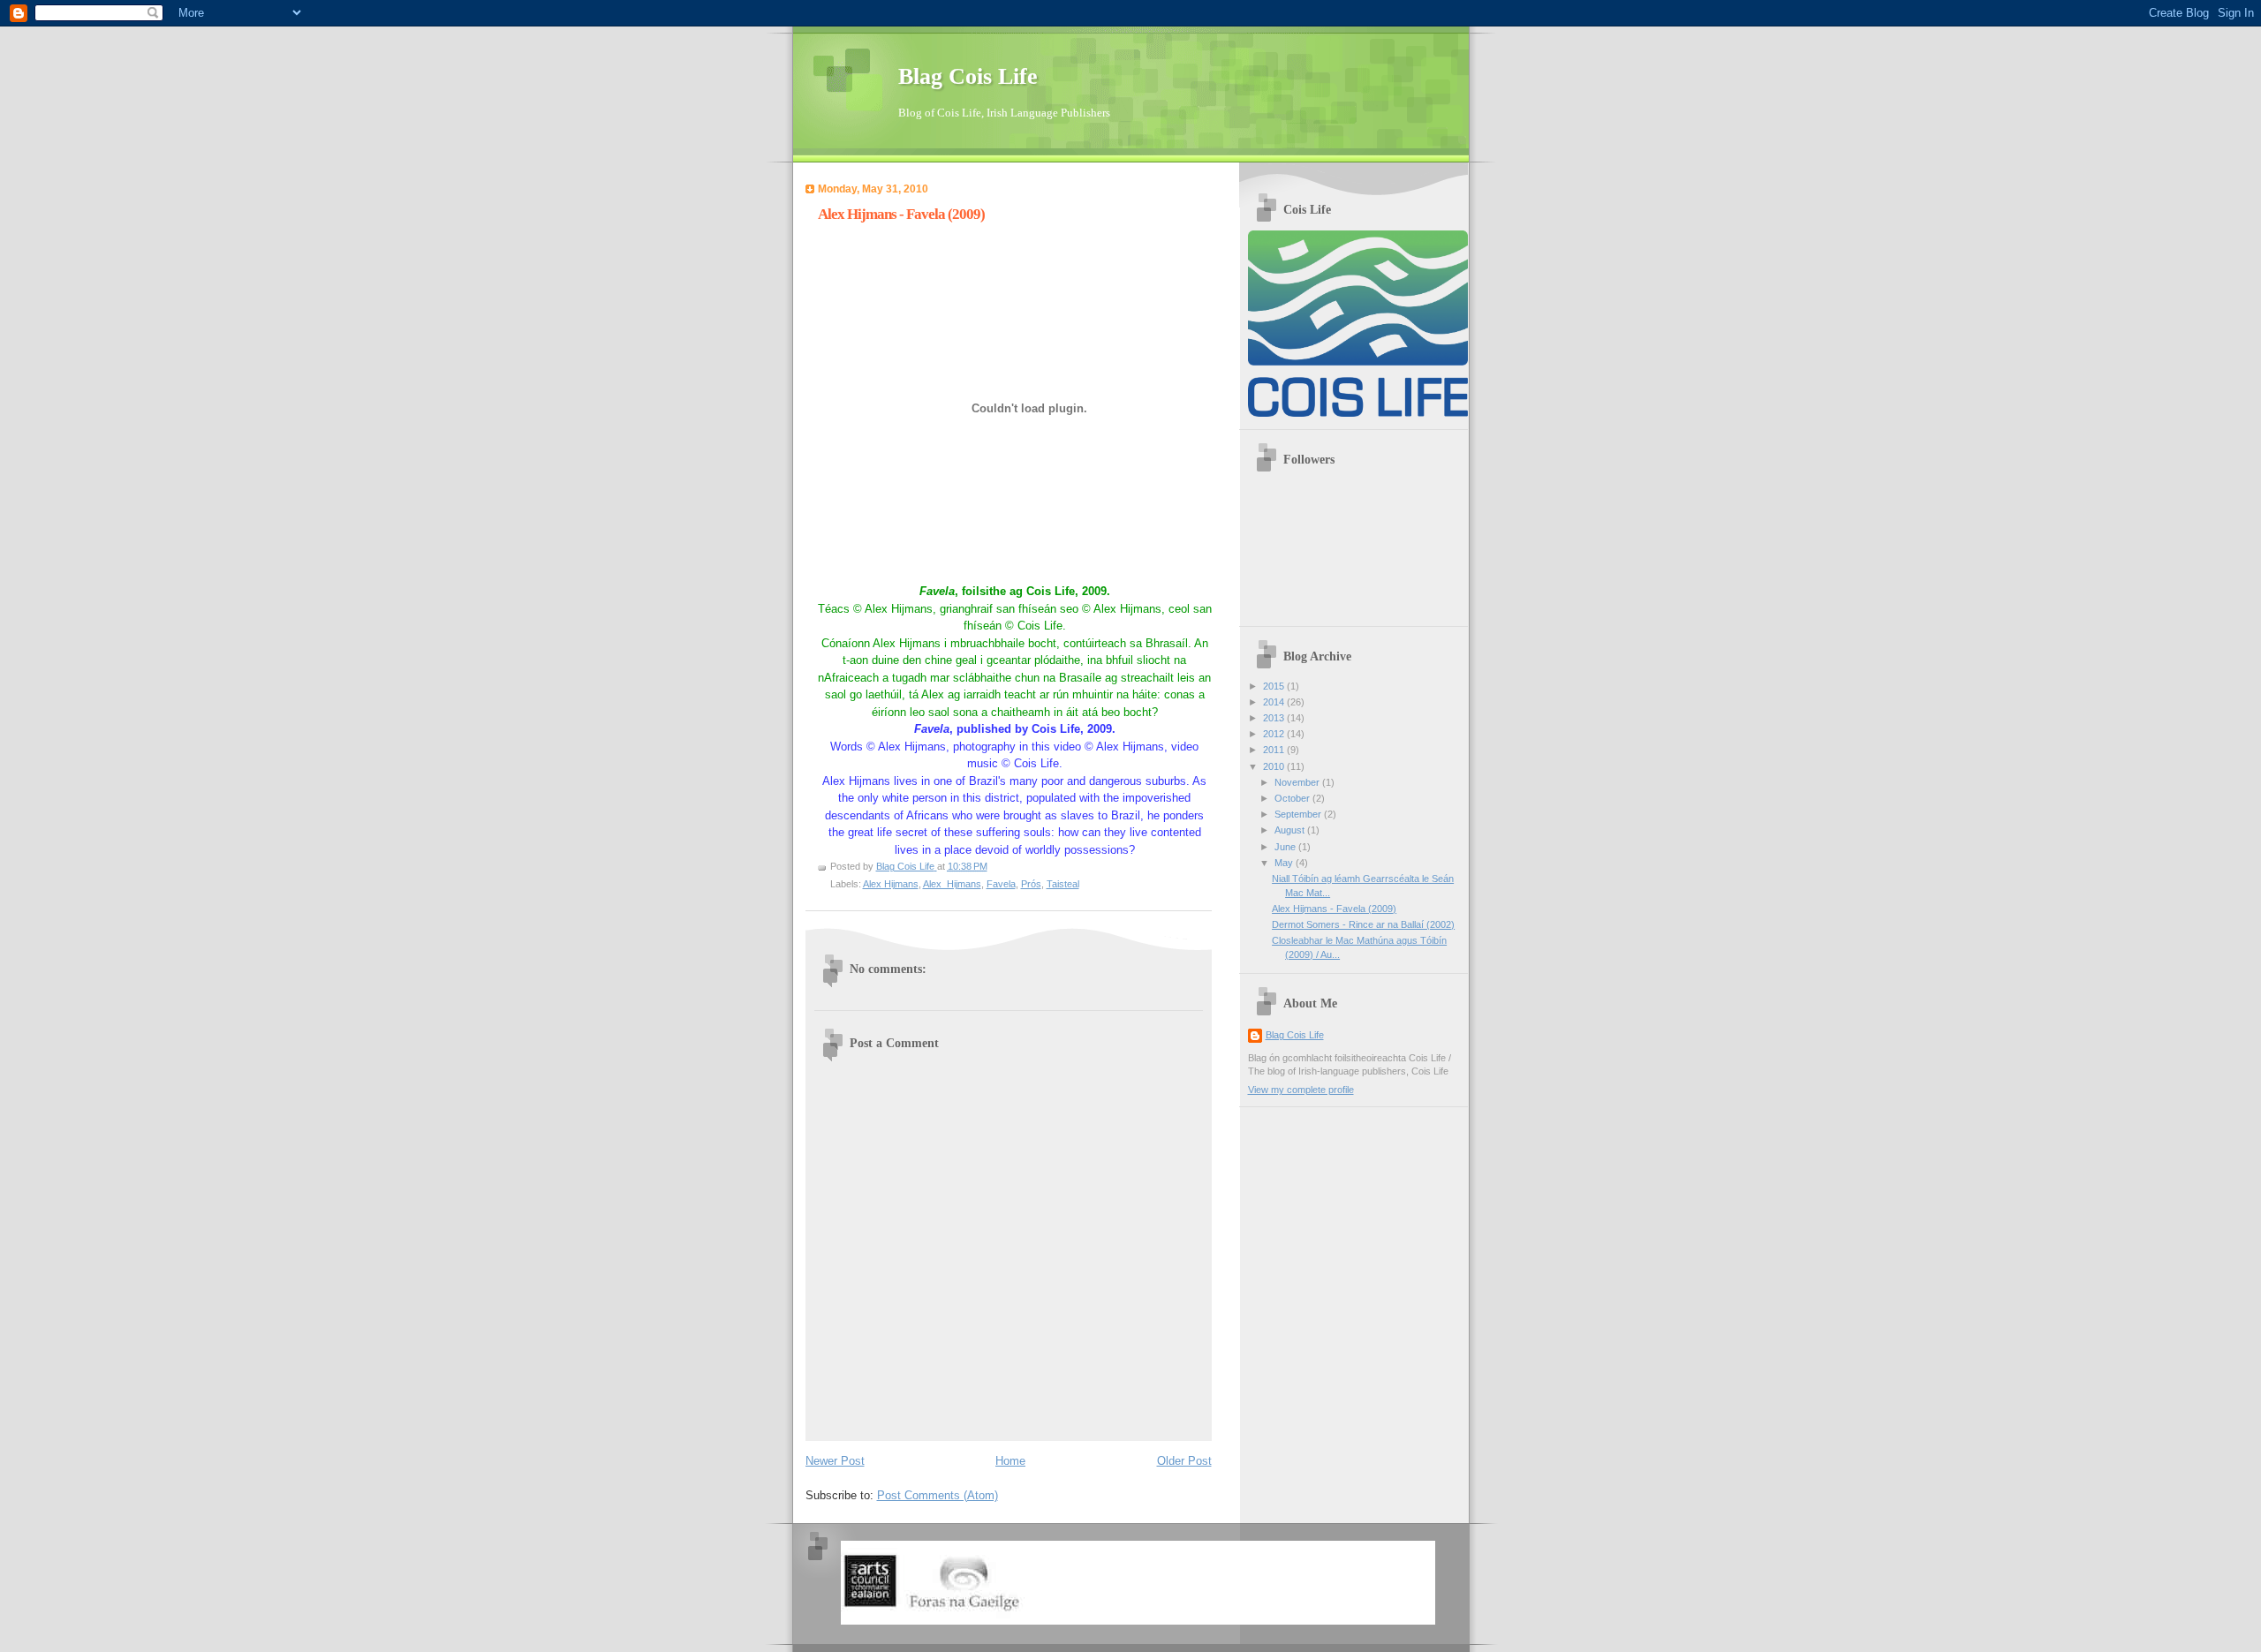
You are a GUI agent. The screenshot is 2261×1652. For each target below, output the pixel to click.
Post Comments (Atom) (938, 1495)
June (1286, 847)
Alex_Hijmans (952, 884)
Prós (1031, 884)
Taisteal (1063, 884)
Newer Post (835, 1461)
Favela (1001, 884)
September (1299, 814)
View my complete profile (1301, 1090)
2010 (1275, 766)
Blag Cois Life (968, 76)
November (1298, 782)
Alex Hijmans (891, 884)
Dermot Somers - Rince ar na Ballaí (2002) (1363, 924)
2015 (1275, 686)
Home (1010, 1461)
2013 (1275, 718)
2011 (1275, 750)
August (1291, 830)
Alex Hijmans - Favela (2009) (1334, 909)
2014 (1275, 702)
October (1293, 798)
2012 (1275, 734)
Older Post (1184, 1461)
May (1285, 863)
